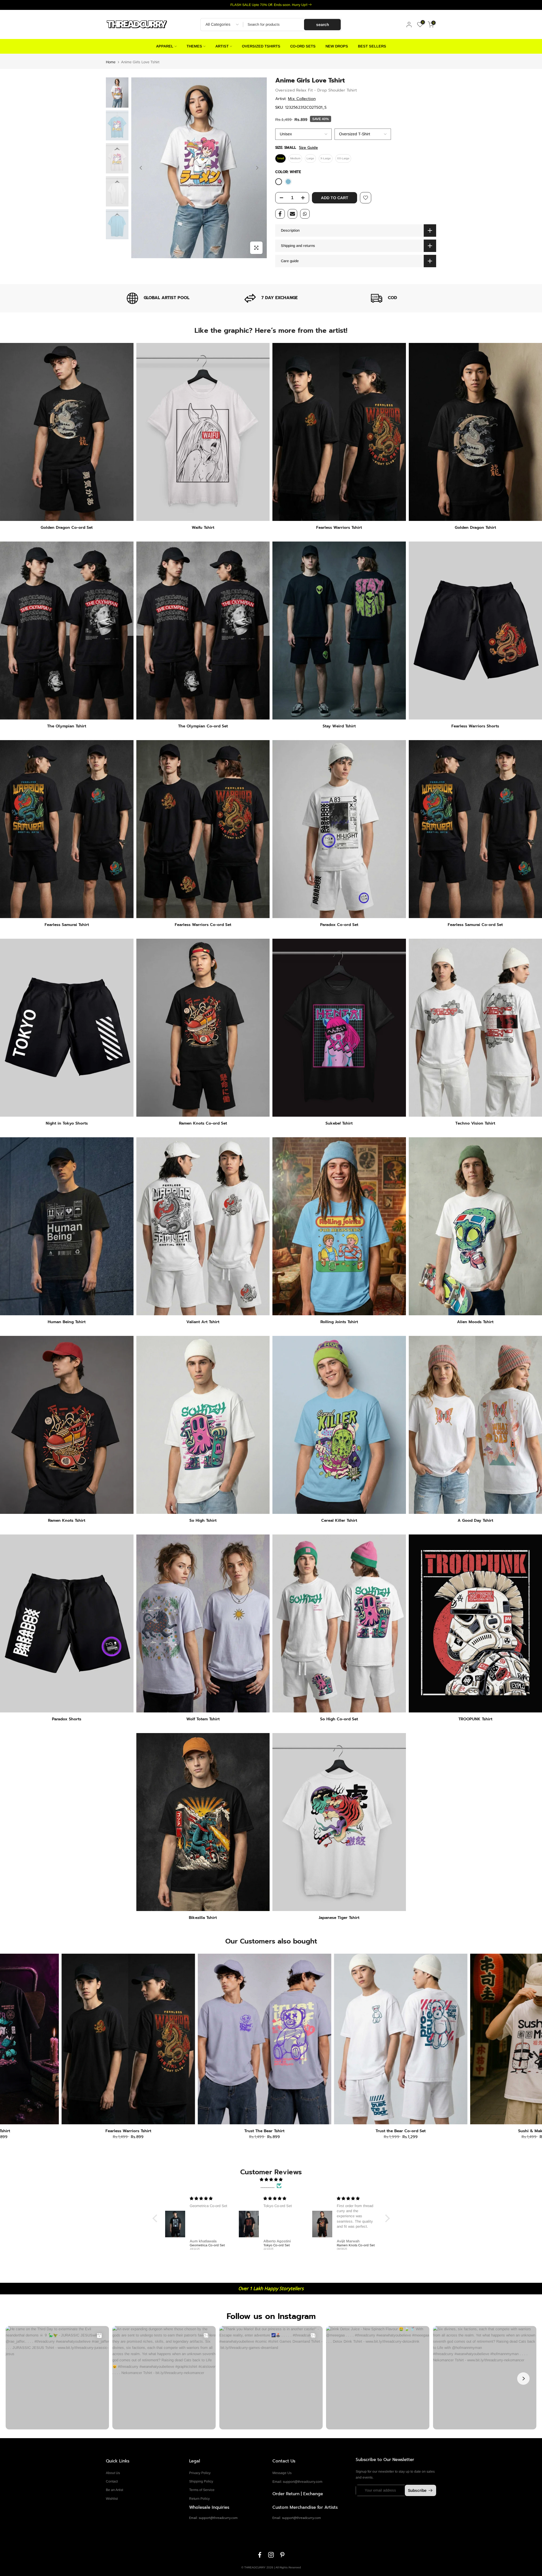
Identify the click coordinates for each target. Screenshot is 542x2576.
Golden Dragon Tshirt (475, 528)
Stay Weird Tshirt (339, 726)
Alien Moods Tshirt (475, 1322)
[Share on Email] (292, 214)
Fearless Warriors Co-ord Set (203, 925)
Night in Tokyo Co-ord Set (469, 2131)
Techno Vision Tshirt (475, 1123)
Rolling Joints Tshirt (339, 1322)
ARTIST (222, 46)
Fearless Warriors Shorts (475, 726)
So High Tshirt (203, 1520)
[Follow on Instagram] (271, 2555)
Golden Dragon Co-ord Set (67, 528)
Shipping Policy (201, 2481)
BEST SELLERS (372, 46)
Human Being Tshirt (67, 1322)
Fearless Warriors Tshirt (339, 528)
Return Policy (199, 2499)
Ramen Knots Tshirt (67, 1520)
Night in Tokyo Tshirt (196, 2131)
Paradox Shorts (67, 1719)
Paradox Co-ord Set (339, 925)
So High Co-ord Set (339, 1719)
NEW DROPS (337, 46)
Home (111, 62)
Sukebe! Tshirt (339, 1123)
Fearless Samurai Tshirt (67, 925)
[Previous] (141, 168)
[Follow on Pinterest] (282, 2555)
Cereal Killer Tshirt (339, 1520)
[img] (271, 2180)
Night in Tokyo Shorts (67, 1123)
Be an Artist (114, 2490)
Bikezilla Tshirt (203, 1918)
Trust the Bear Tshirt (332, 2131)
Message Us (282, 2473)
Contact (112, 2481)
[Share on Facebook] (280, 214)
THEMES (194, 46)
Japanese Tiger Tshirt (339, 1918)
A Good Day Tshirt (475, 1520)
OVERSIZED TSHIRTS (261, 46)
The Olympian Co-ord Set (203, 726)
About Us (113, 2473)
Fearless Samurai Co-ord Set (475, 925)
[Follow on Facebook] (260, 2555)
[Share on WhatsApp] (305, 214)
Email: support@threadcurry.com (297, 2482)
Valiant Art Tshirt (203, 1322)
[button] (156, 2218)
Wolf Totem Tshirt (203, 1719)
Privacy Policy (200, 2473)
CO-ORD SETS (303, 46)
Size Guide (308, 148)
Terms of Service (202, 2490)
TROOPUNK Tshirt (475, 1719)
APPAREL (165, 46)
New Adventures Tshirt (60, 2131)
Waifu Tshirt (203, 528)
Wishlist (112, 2499)
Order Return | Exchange (298, 2494)
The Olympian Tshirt (67, 726)
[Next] (257, 168)
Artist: (295, 99)
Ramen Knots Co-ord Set (203, 1123)
